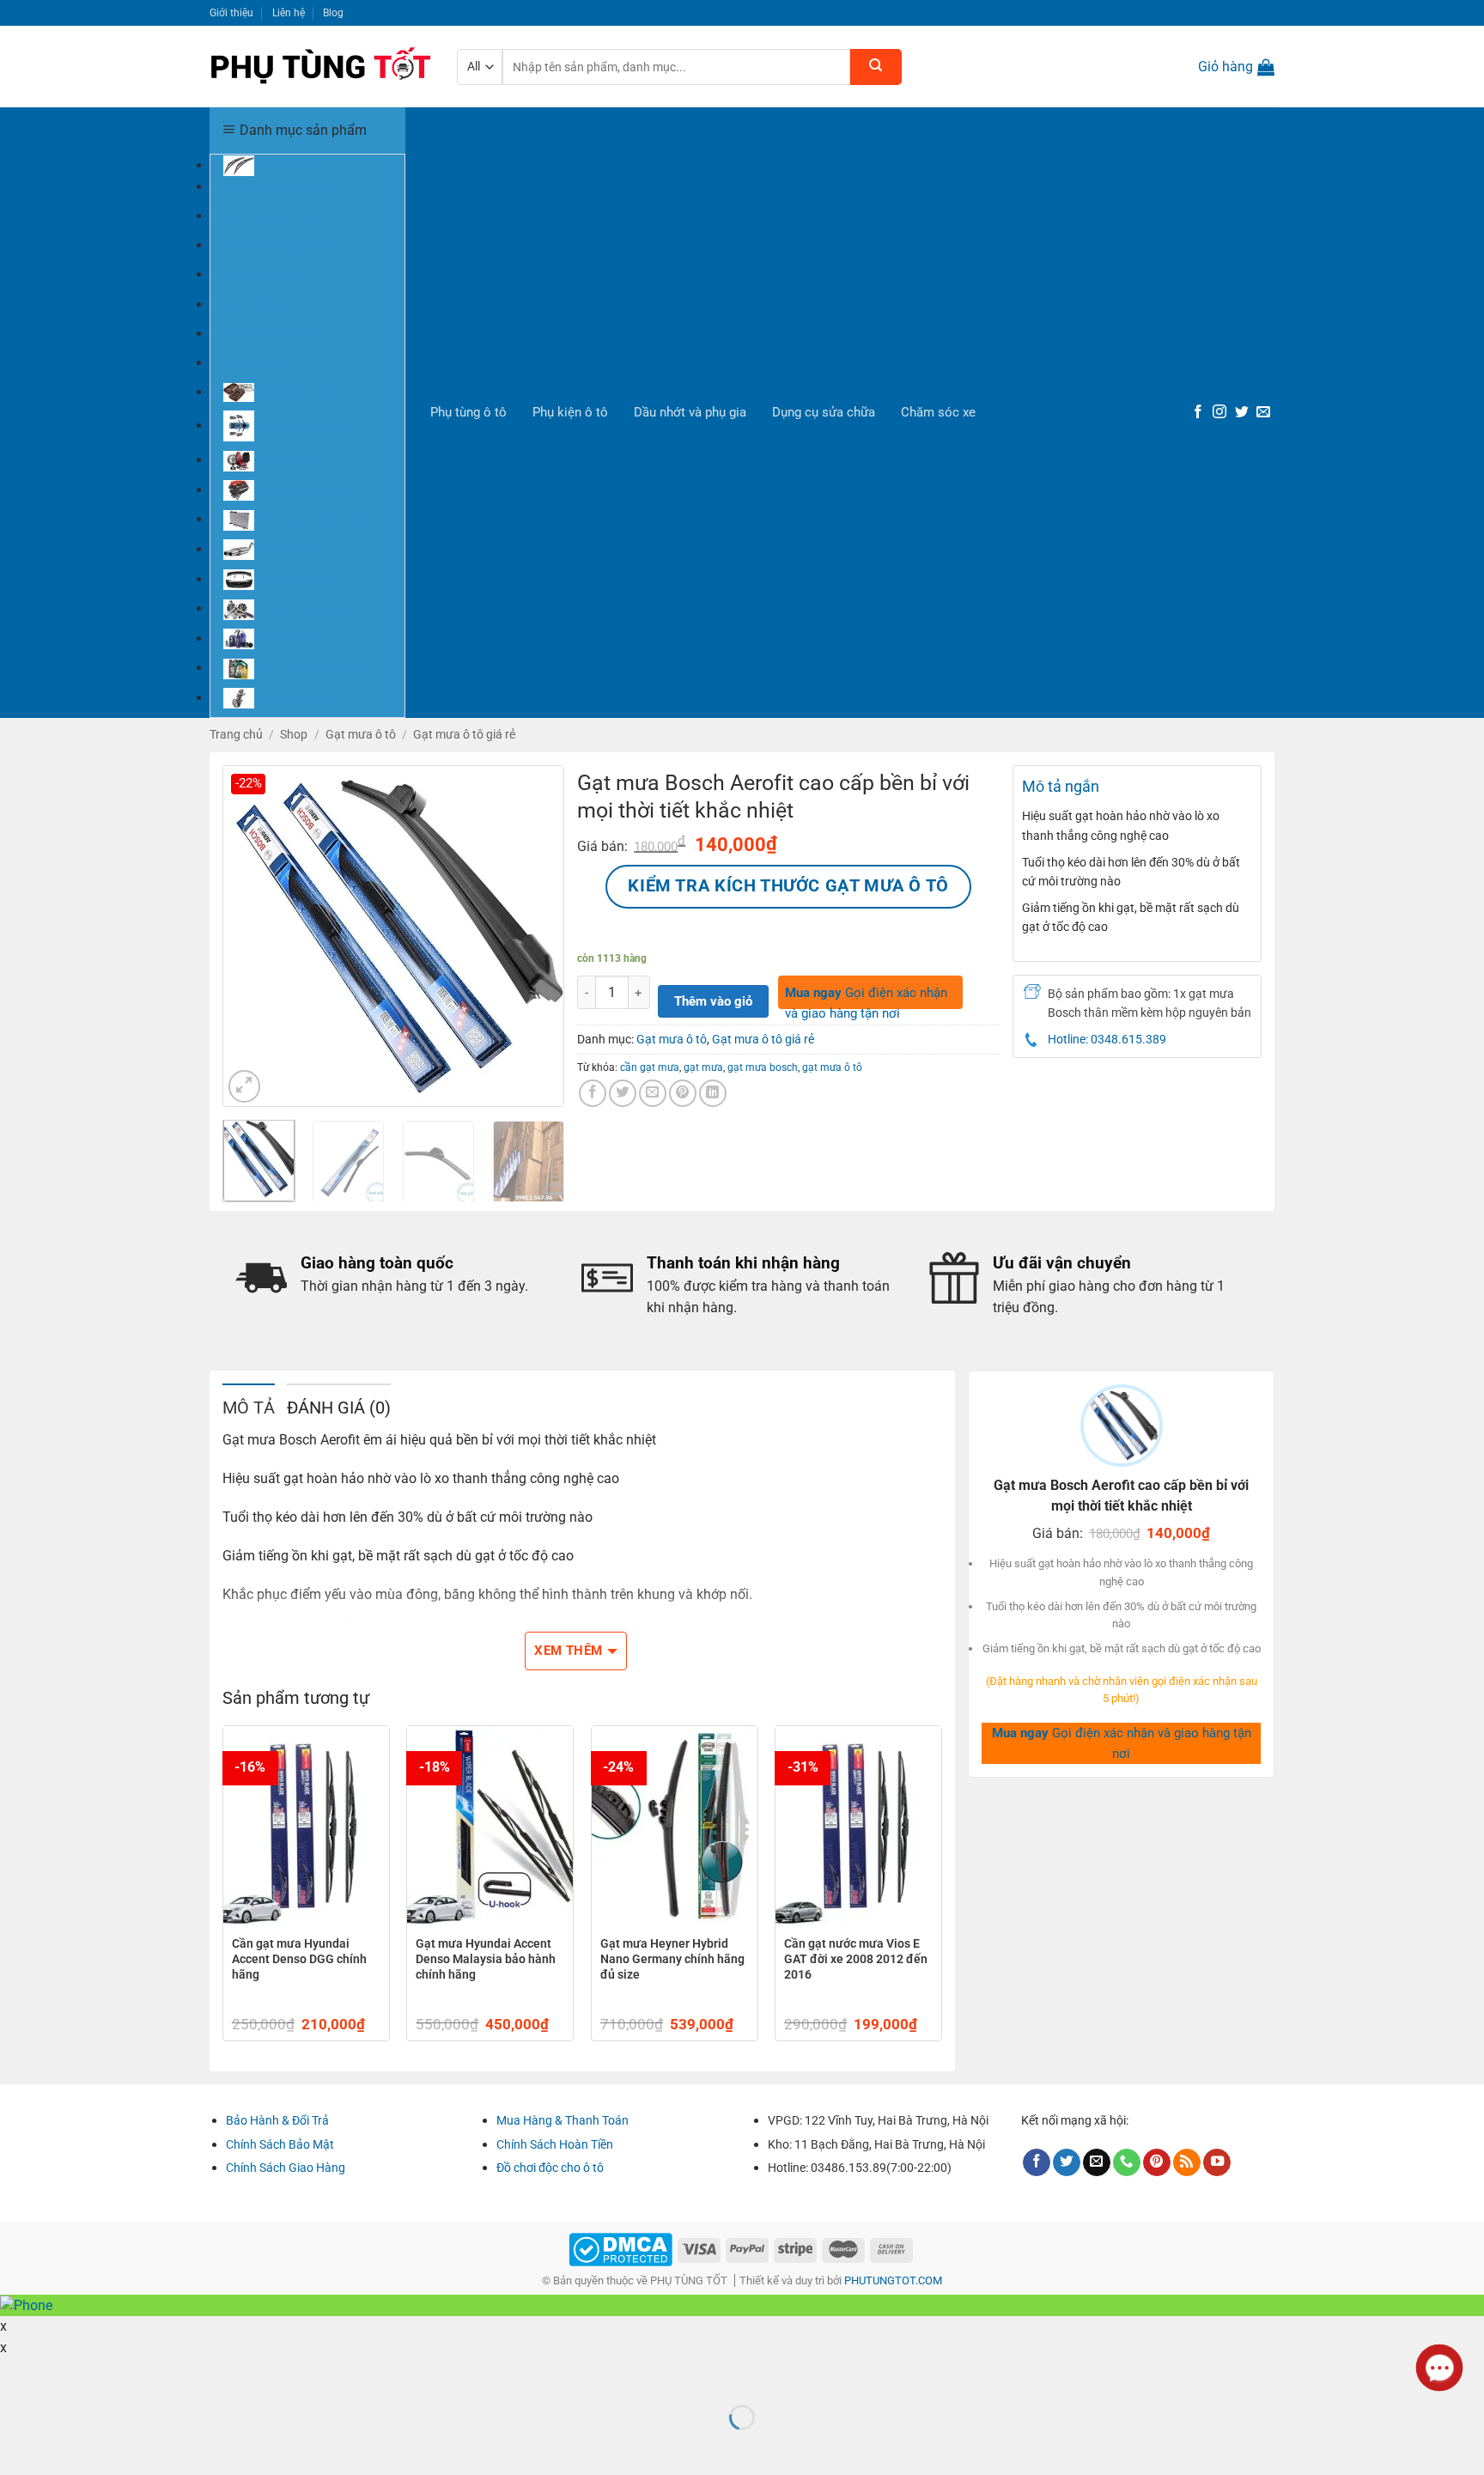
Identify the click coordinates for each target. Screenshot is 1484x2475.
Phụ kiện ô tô (570, 412)
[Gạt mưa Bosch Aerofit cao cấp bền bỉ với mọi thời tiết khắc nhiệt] (393, 935)
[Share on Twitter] (623, 1093)
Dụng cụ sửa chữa (824, 412)
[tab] (249, 1407)
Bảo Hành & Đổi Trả (277, 2120)
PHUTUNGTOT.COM (893, 2280)
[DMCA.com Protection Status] (620, 2249)
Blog (333, 12)
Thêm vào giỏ (713, 1001)
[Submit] (876, 67)
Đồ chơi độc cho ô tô (550, 2168)
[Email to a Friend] (653, 1093)
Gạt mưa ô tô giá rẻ (275, 245)
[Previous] (251, 936)
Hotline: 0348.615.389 (1107, 1039)
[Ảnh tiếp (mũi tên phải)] (65, 2447)
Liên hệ (289, 12)
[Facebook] (1198, 413)
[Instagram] (1219, 413)
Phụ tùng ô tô (468, 412)
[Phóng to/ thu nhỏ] (65, 2375)
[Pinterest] (1157, 2163)
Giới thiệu (231, 12)
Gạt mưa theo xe (268, 216)
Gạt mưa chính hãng (278, 186)
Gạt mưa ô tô (361, 734)
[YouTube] (1217, 2163)
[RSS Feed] (1187, 2163)
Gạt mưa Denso (265, 274)
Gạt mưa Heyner (268, 333)
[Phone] (1127, 2163)
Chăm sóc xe (938, 412)
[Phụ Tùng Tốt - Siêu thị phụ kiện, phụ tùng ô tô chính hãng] (320, 67)
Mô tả (249, 1408)
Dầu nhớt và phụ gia (690, 412)
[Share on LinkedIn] (713, 1093)
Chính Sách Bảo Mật (280, 2144)
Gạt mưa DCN (260, 304)
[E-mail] (1263, 413)
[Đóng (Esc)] (16, 2375)
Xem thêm (569, 1651)
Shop (294, 734)
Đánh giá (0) (339, 1408)
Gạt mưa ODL (260, 362)
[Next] (536, 936)
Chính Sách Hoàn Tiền (555, 2144)
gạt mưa (703, 1067)
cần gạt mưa (650, 1067)
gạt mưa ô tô (832, 1067)
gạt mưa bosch (763, 1067)
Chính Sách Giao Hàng (286, 2168)
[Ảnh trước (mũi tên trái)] (16, 2447)
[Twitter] (1242, 413)
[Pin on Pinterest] (683, 1093)
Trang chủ (236, 734)
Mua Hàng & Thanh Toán (563, 2120)
